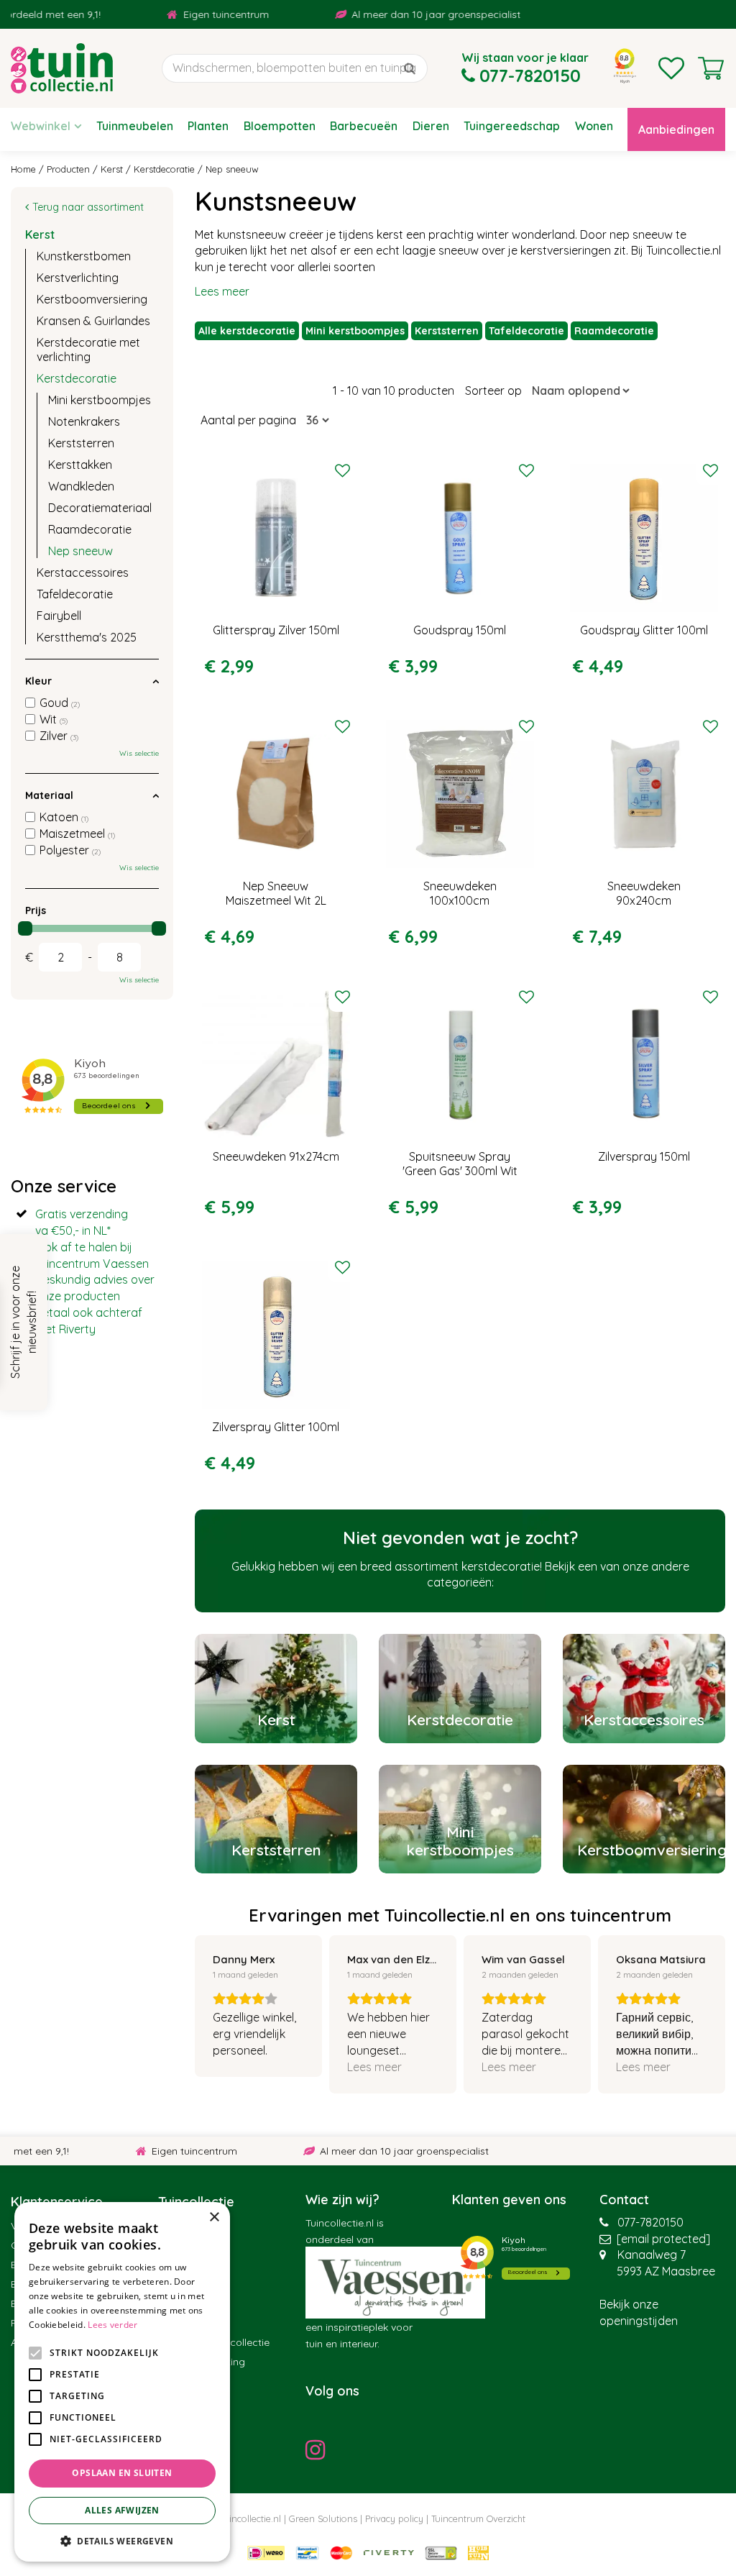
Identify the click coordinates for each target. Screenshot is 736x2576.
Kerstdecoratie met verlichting (88, 350)
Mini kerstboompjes (355, 331)
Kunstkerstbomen (84, 256)
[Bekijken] (711, 68)
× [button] (214, 2218)
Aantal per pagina (248, 420)
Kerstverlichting (78, 278)
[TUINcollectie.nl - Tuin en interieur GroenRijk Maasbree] (62, 68)
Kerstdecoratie (77, 378)
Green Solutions (323, 2518)
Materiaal (49, 795)
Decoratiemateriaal (100, 508)
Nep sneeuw (80, 551)
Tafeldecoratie (526, 331)
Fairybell (59, 616)
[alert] (122, 2382)
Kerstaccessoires (83, 572)
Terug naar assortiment (88, 207)
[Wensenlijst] (671, 68)
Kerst (40, 234)
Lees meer (222, 291)
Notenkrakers (84, 421)
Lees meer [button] (374, 2067)
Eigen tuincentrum (188, 14)
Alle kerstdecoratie (247, 331)
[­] (319, 2449)
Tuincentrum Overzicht (478, 2518)
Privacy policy (394, 2518)
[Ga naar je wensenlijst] (671, 68)
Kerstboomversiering (92, 299)
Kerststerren (447, 331)
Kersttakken (80, 465)
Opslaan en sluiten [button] (122, 2473)
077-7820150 (650, 2222)
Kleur (38, 681)
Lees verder (112, 2325)
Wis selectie (139, 753)
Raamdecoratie (614, 331)
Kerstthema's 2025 (87, 637)
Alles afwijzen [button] (122, 2510)
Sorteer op (493, 390)
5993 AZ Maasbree (666, 2271)
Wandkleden (81, 486)
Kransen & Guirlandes (93, 321)
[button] (122, 2540)
